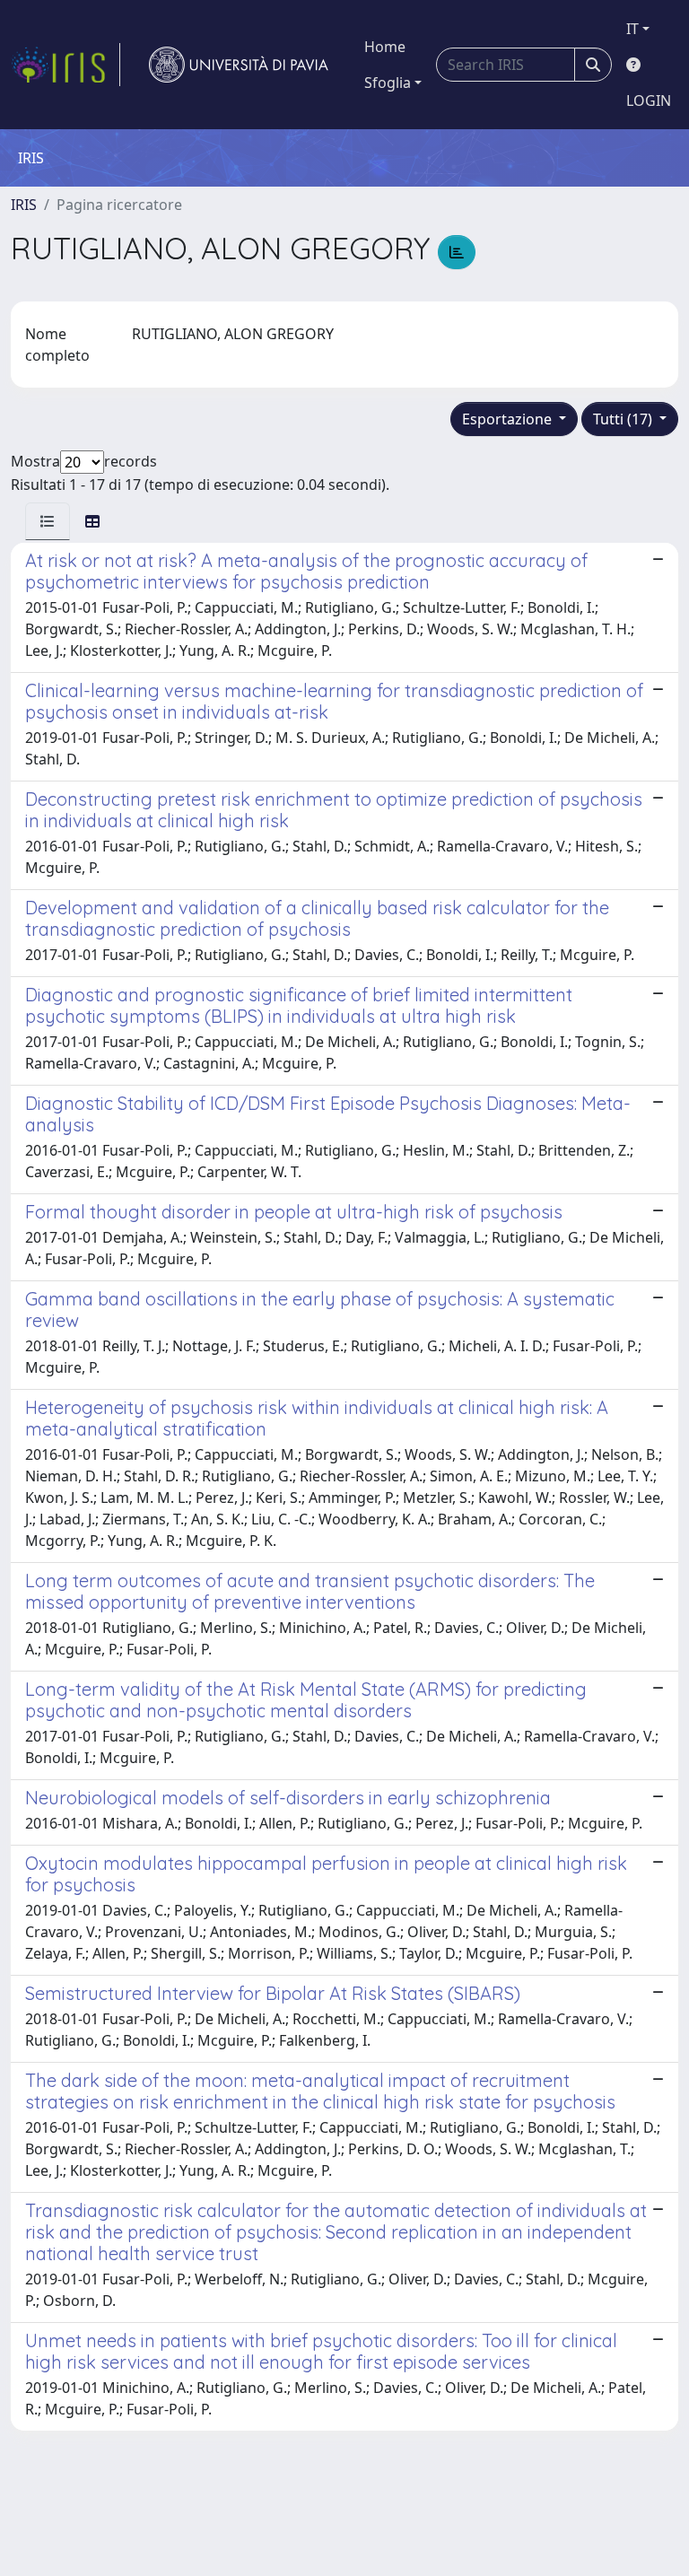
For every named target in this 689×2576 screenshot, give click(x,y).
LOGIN (649, 100)
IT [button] (632, 29)
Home (385, 47)
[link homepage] (65, 65)
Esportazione (509, 419)
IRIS (24, 205)
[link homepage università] (239, 65)
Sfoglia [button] (388, 83)
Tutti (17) (624, 419)
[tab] (48, 521)
